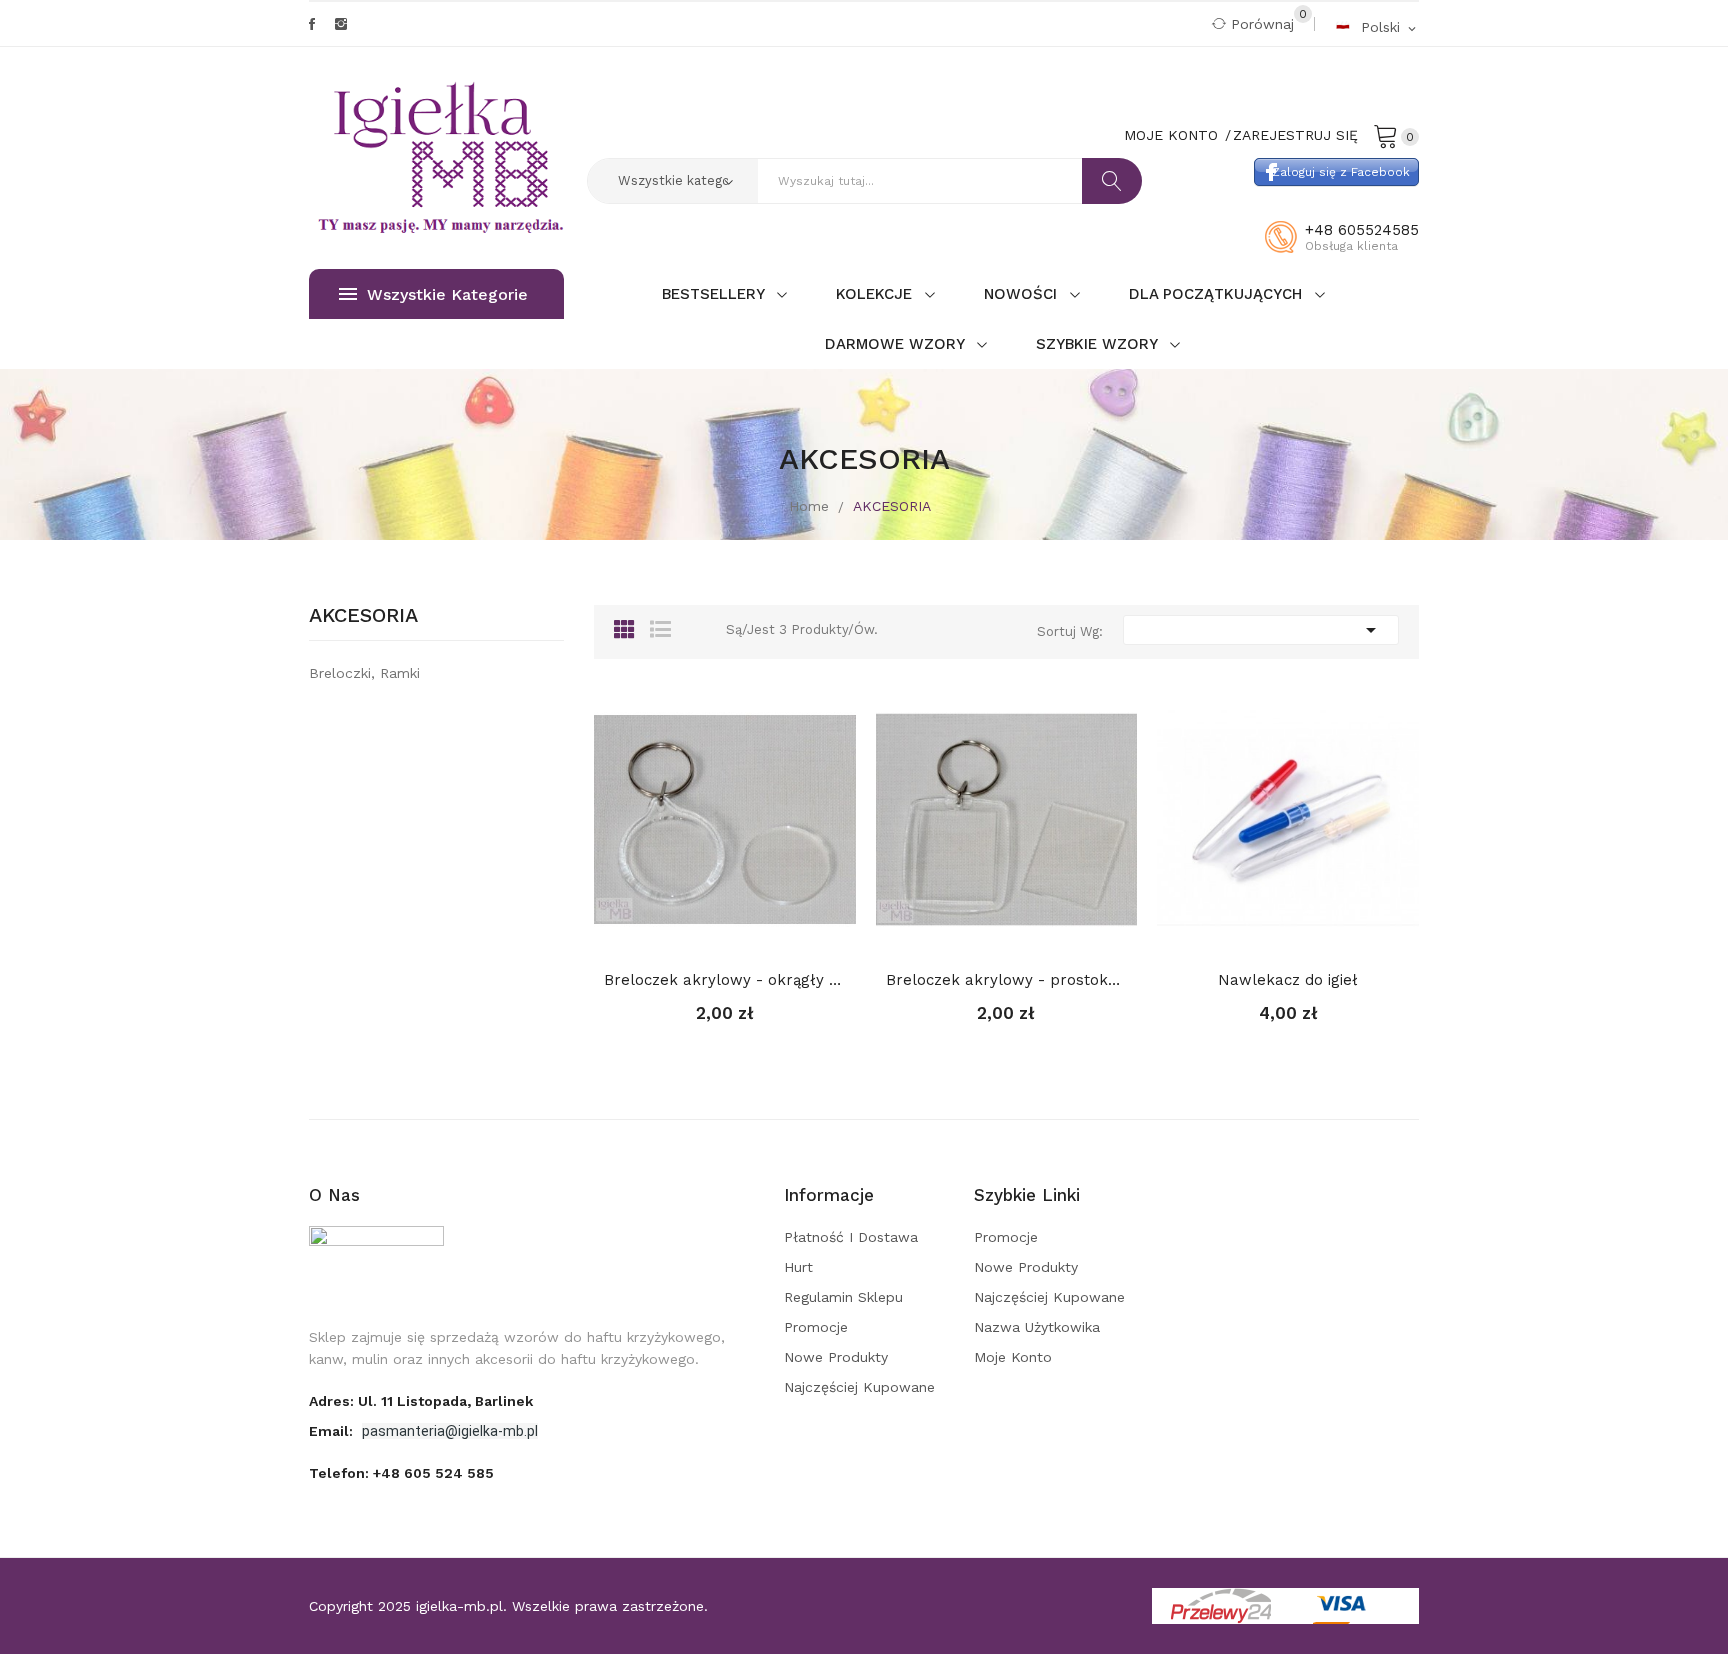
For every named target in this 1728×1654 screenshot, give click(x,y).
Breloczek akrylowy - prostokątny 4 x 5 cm (1007, 980)
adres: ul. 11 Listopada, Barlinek (421, 1401)
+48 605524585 (1362, 230)
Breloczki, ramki (364, 673)
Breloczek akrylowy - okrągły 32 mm (725, 980)
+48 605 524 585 (433, 1473)
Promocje (816, 1327)
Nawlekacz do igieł (1288, 980)
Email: (333, 1431)
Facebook (312, 24)
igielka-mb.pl (459, 1606)
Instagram (341, 24)
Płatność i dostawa (851, 1237)
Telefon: (401, 1473)
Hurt (798, 1267)
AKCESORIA (363, 616)
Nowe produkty (836, 1357)
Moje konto (1013, 1357)
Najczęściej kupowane (859, 1387)
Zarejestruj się (1295, 135)
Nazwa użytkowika (1037, 1327)
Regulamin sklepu (843, 1297)
